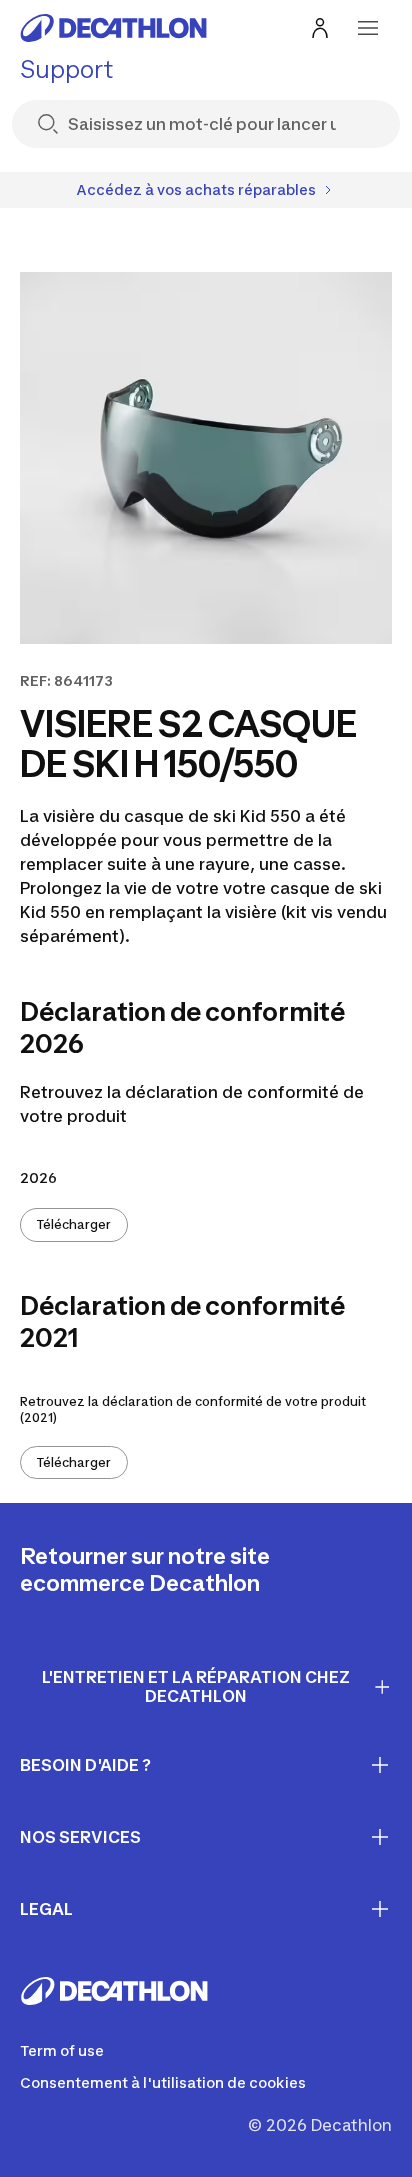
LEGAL (46, 1909)
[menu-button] (368, 28)
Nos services (80, 1837)
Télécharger (74, 1224)
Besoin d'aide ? (85, 1765)
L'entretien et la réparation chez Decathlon (196, 1686)
